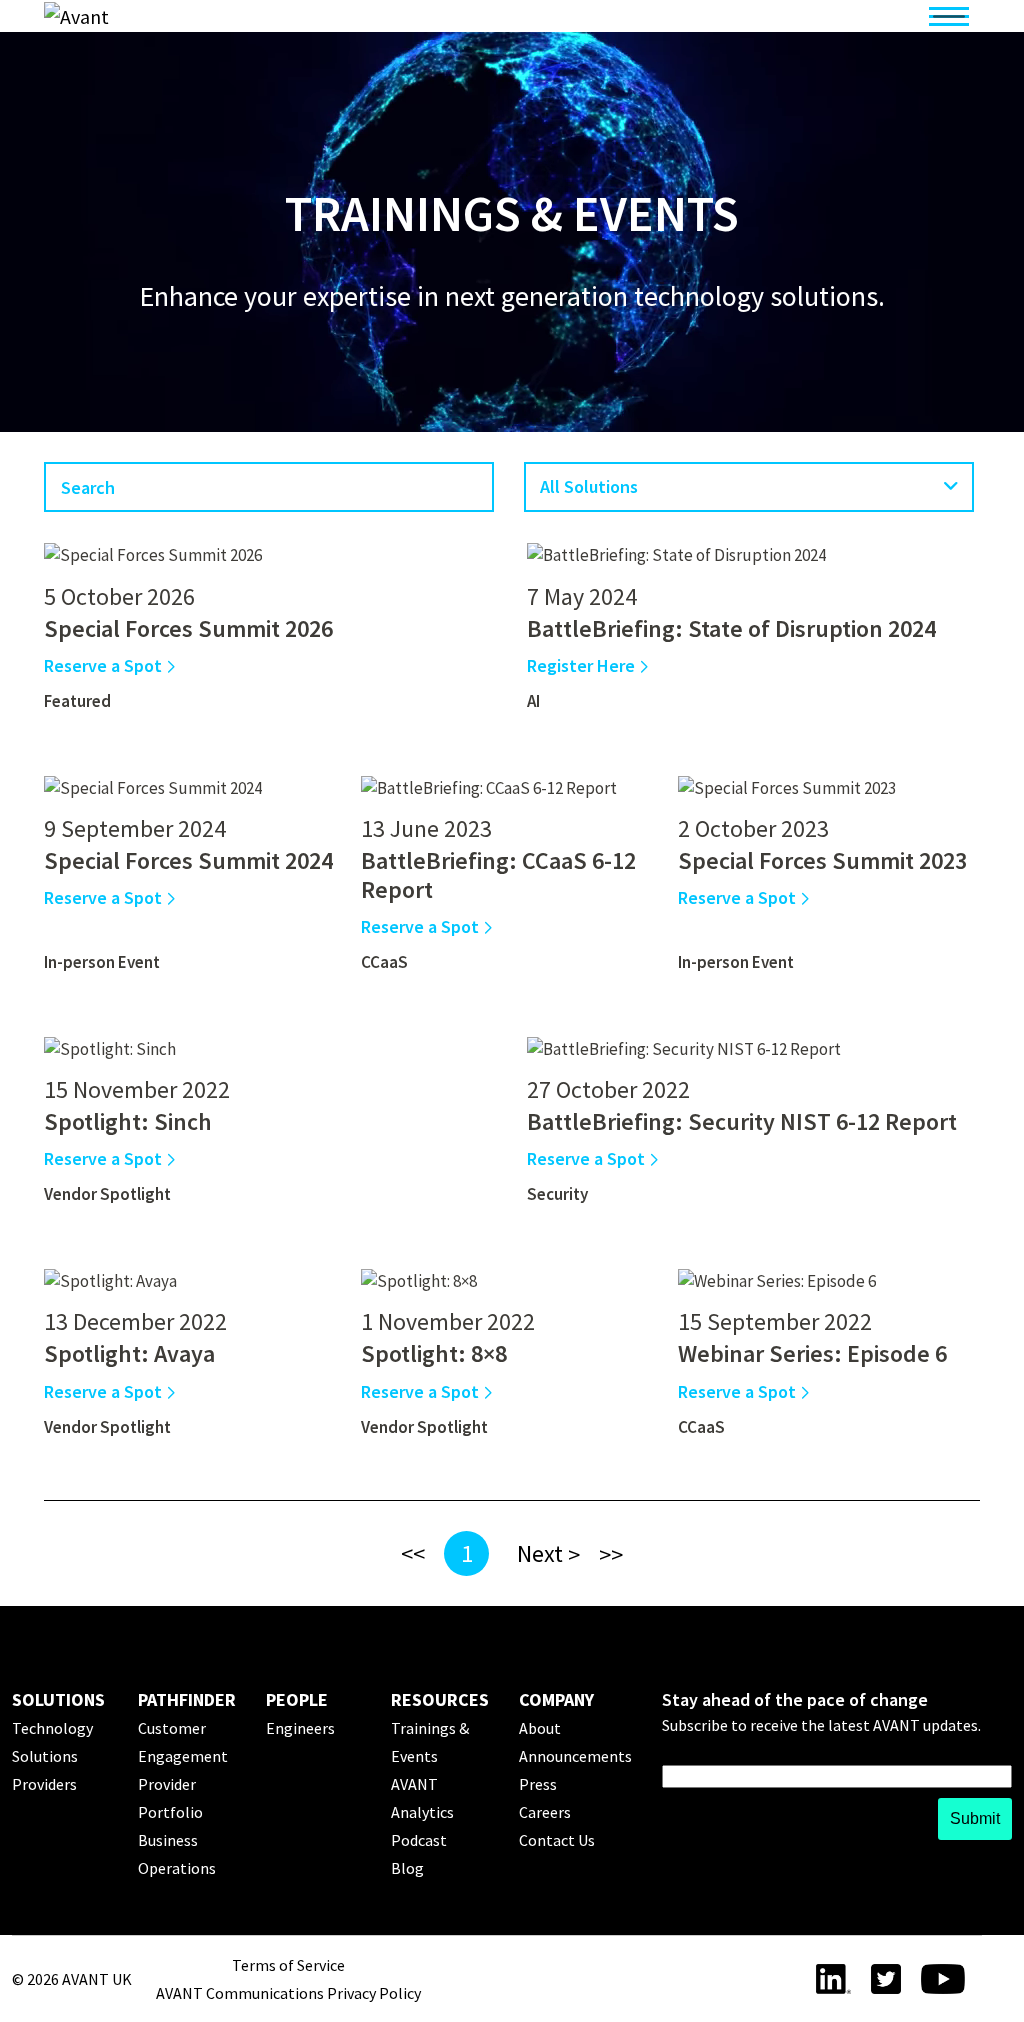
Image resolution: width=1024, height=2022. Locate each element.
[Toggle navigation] (949, 16)
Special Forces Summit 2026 (188, 628)
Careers (545, 1812)
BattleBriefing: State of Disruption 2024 (731, 628)
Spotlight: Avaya (129, 1353)
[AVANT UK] (181, 16)
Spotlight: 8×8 (434, 1353)
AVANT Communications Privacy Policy (288, 1993)
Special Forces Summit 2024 (188, 860)
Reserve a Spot (105, 665)
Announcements (575, 1756)
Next (540, 1553)
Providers (44, 1784)
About (540, 1728)
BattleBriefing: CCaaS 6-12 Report (498, 875)
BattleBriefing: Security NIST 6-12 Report (742, 1121)
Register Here (583, 665)
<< (413, 1553)
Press (538, 1784)
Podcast (419, 1840)
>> (611, 1554)
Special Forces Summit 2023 (822, 860)
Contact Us (557, 1840)
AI (533, 701)
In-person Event (102, 962)
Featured (77, 701)
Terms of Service (288, 1965)
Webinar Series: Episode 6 (812, 1353)
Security (557, 1194)
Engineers (300, 1728)
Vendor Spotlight (107, 1194)
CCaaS (384, 962)
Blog (407, 1868)
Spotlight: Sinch (128, 1121)
